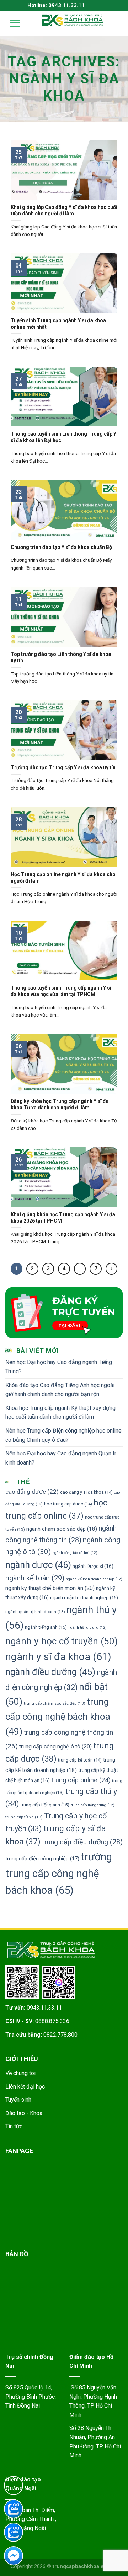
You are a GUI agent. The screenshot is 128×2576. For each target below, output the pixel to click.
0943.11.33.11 (44, 2008)
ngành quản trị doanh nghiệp (84, 1598)
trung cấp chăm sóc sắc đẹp (55, 1703)
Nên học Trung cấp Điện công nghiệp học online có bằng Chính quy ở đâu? (63, 1435)
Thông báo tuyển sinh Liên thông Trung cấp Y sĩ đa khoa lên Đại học (63, 437)
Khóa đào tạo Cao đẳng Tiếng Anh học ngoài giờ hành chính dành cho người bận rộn (60, 1390)
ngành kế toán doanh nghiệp (94, 1579)
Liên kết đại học (25, 2087)
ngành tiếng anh (46, 1627)
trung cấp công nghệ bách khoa (58, 1717)
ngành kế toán (35, 1578)
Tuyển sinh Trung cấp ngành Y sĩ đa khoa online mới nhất (58, 324)
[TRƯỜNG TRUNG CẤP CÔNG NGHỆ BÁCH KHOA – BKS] (72, 20)
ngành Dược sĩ (93, 1566)
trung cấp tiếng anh (45, 1805)
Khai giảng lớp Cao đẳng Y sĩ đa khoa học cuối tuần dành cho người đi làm (64, 210)
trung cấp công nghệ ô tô (55, 1747)
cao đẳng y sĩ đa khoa (86, 1492)
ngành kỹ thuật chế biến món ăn (50, 1588)
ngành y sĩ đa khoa (58, 1657)
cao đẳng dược (32, 1492)
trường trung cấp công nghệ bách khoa (59, 1874)
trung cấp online (81, 1780)
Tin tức (14, 2126)
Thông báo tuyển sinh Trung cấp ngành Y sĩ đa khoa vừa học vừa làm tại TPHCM (61, 991)
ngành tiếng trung (87, 1627)
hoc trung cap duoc (68, 1504)
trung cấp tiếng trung (93, 1805)
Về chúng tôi (20, 2073)
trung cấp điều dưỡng (82, 1842)
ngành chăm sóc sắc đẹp (62, 1529)
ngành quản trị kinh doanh (35, 1612)
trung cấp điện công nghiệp (42, 1859)
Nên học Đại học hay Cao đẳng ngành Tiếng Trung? (59, 1367)
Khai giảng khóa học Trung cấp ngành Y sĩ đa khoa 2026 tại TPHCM (63, 1218)
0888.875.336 (52, 2021)
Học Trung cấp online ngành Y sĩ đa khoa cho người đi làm (63, 878)
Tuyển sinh (18, 2100)
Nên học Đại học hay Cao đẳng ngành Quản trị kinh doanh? (62, 1458)
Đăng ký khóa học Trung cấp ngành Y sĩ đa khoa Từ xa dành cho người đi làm (60, 1104)
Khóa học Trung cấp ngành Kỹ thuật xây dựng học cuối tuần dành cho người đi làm (60, 1413)
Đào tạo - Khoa (24, 2113)
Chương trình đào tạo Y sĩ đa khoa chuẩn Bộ (61, 547)
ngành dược (38, 1565)
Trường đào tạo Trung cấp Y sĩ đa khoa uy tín (63, 767)
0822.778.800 (60, 2035)
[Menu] (10, 23)
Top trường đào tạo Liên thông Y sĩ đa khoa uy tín (61, 657)
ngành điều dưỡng (50, 1672)
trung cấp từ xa (24, 1817)
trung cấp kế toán (80, 1760)
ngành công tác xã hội (75, 1553)
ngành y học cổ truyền (62, 1641)
